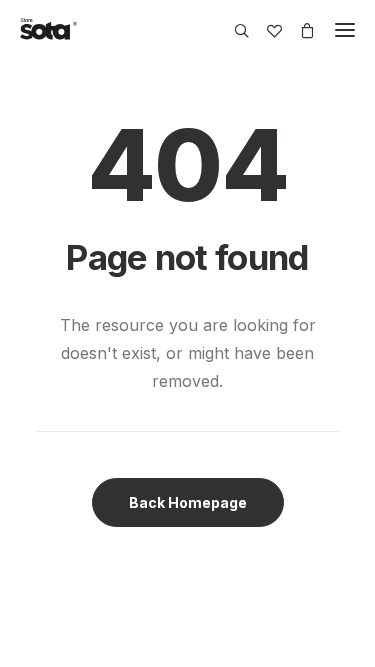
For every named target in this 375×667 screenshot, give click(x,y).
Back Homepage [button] (188, 502)
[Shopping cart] (298, 30)
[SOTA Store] (48, 30)
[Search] (232, 30)
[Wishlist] (265, 30)
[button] (345, 30)
